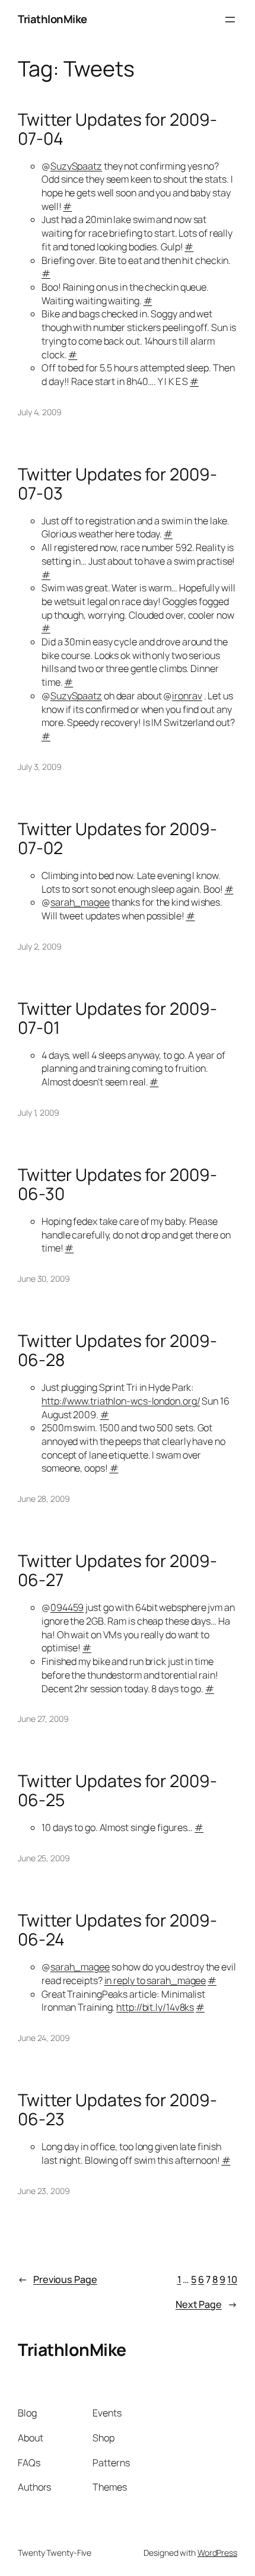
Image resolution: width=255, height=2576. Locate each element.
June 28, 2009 (44, 1499)
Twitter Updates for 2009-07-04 (117, 129)
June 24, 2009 (44, 2038)
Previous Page (58, 2279)
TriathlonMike (52, 19)
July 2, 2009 (40, 946)
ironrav (187, 696)
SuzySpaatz (76, 166)
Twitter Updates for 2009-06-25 (117, 1791)
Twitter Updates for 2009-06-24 (117, 1930)
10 (232, 2279)
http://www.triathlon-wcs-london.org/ (121, 1401)
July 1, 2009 (39, 1112)
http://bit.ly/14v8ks (155, 2007)
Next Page (206, 2304)
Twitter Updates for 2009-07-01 (117, 1018)
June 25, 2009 (44, 1858)
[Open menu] (230, 20)
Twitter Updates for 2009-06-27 (117, 1571)
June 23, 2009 (44, 2191)
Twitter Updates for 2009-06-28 (117, 1351)
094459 (67, 1607)
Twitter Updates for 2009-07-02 (117, 839)
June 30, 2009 (44, 1279)
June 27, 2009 (43, 1719)
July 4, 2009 (40, 412)
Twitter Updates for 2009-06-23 (117, 2110)
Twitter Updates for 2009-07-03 (117, 484)
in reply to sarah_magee (155, 1980)
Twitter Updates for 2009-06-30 (117, 1184)
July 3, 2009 (40, 767)
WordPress (217, 2553)
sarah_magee (80, 902)
